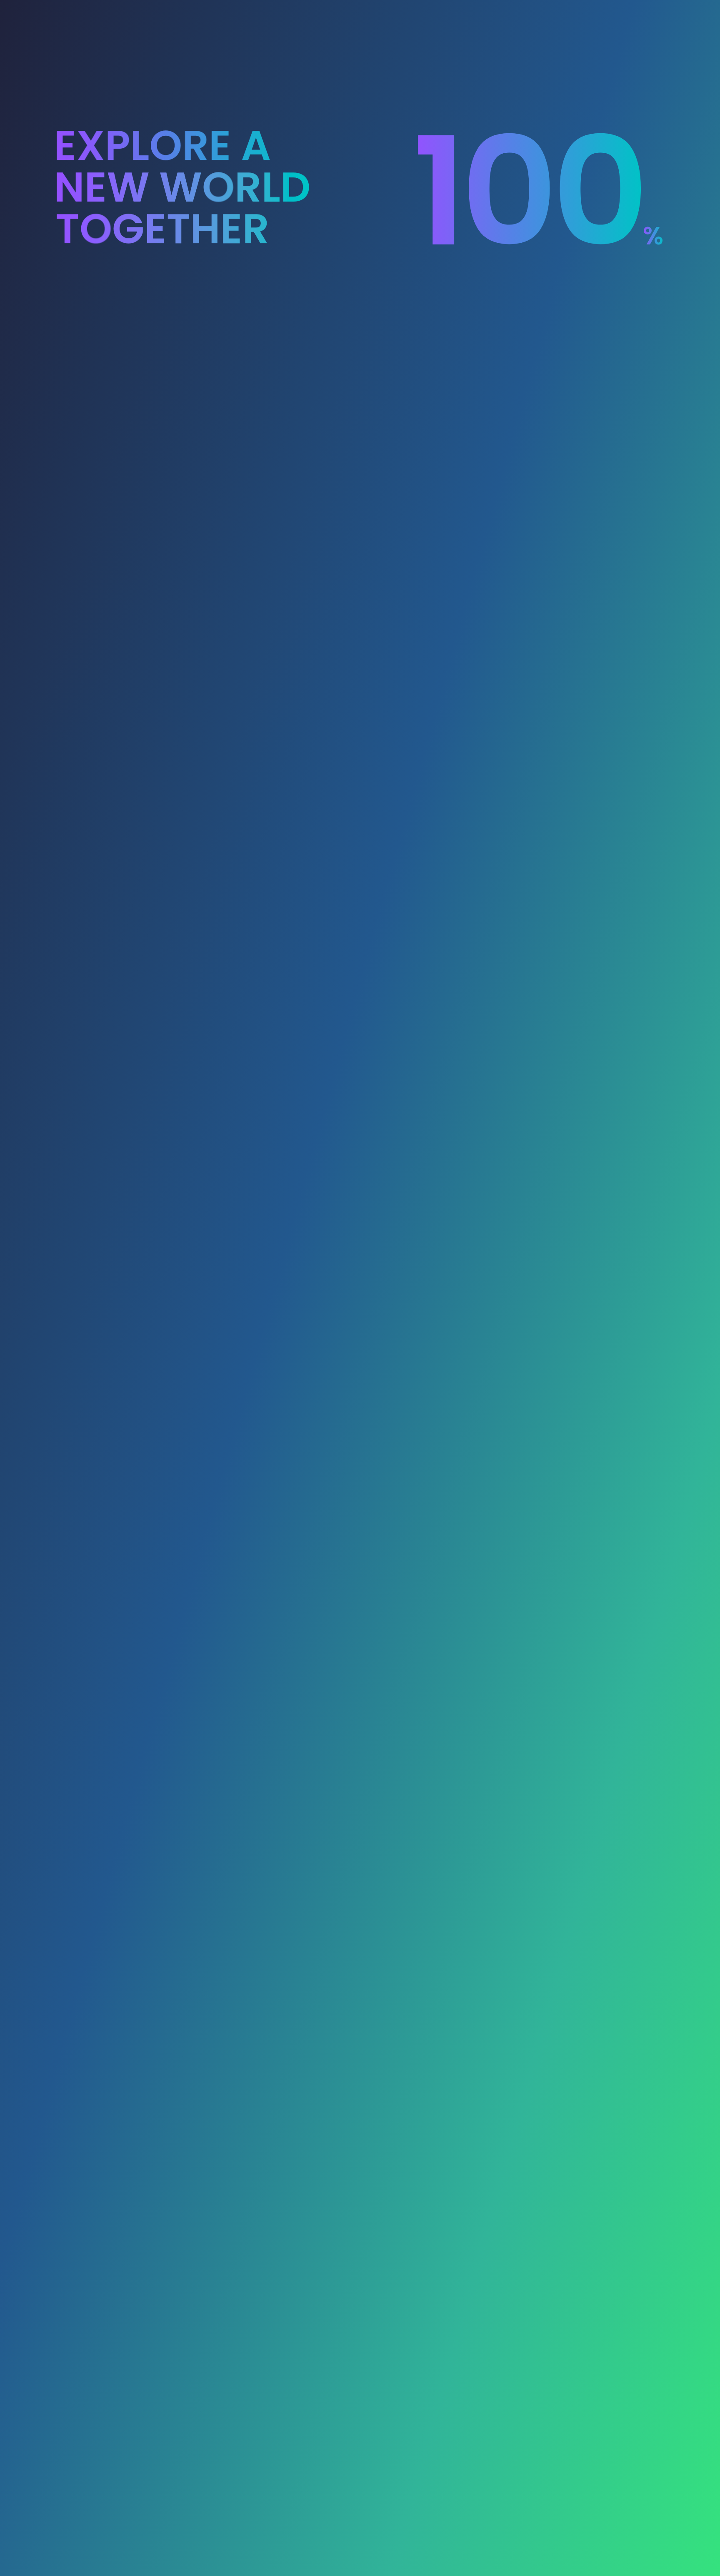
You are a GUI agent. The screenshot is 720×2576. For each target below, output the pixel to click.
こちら (242, 2319)
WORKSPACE (419, 16)
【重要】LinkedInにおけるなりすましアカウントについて (153, 80)
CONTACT (176, 2360)
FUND (370, 16)
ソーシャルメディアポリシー (256, 2488)
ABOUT (333, 16)
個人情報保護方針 (137, 2476)
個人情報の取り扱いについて (209, 2476)
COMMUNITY (482, 16)
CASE (531, 16)
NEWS (565, 16)
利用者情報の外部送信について (206, 2501)
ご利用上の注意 (135, 2501)
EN (621, 16)
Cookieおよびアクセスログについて (161, 2488)
